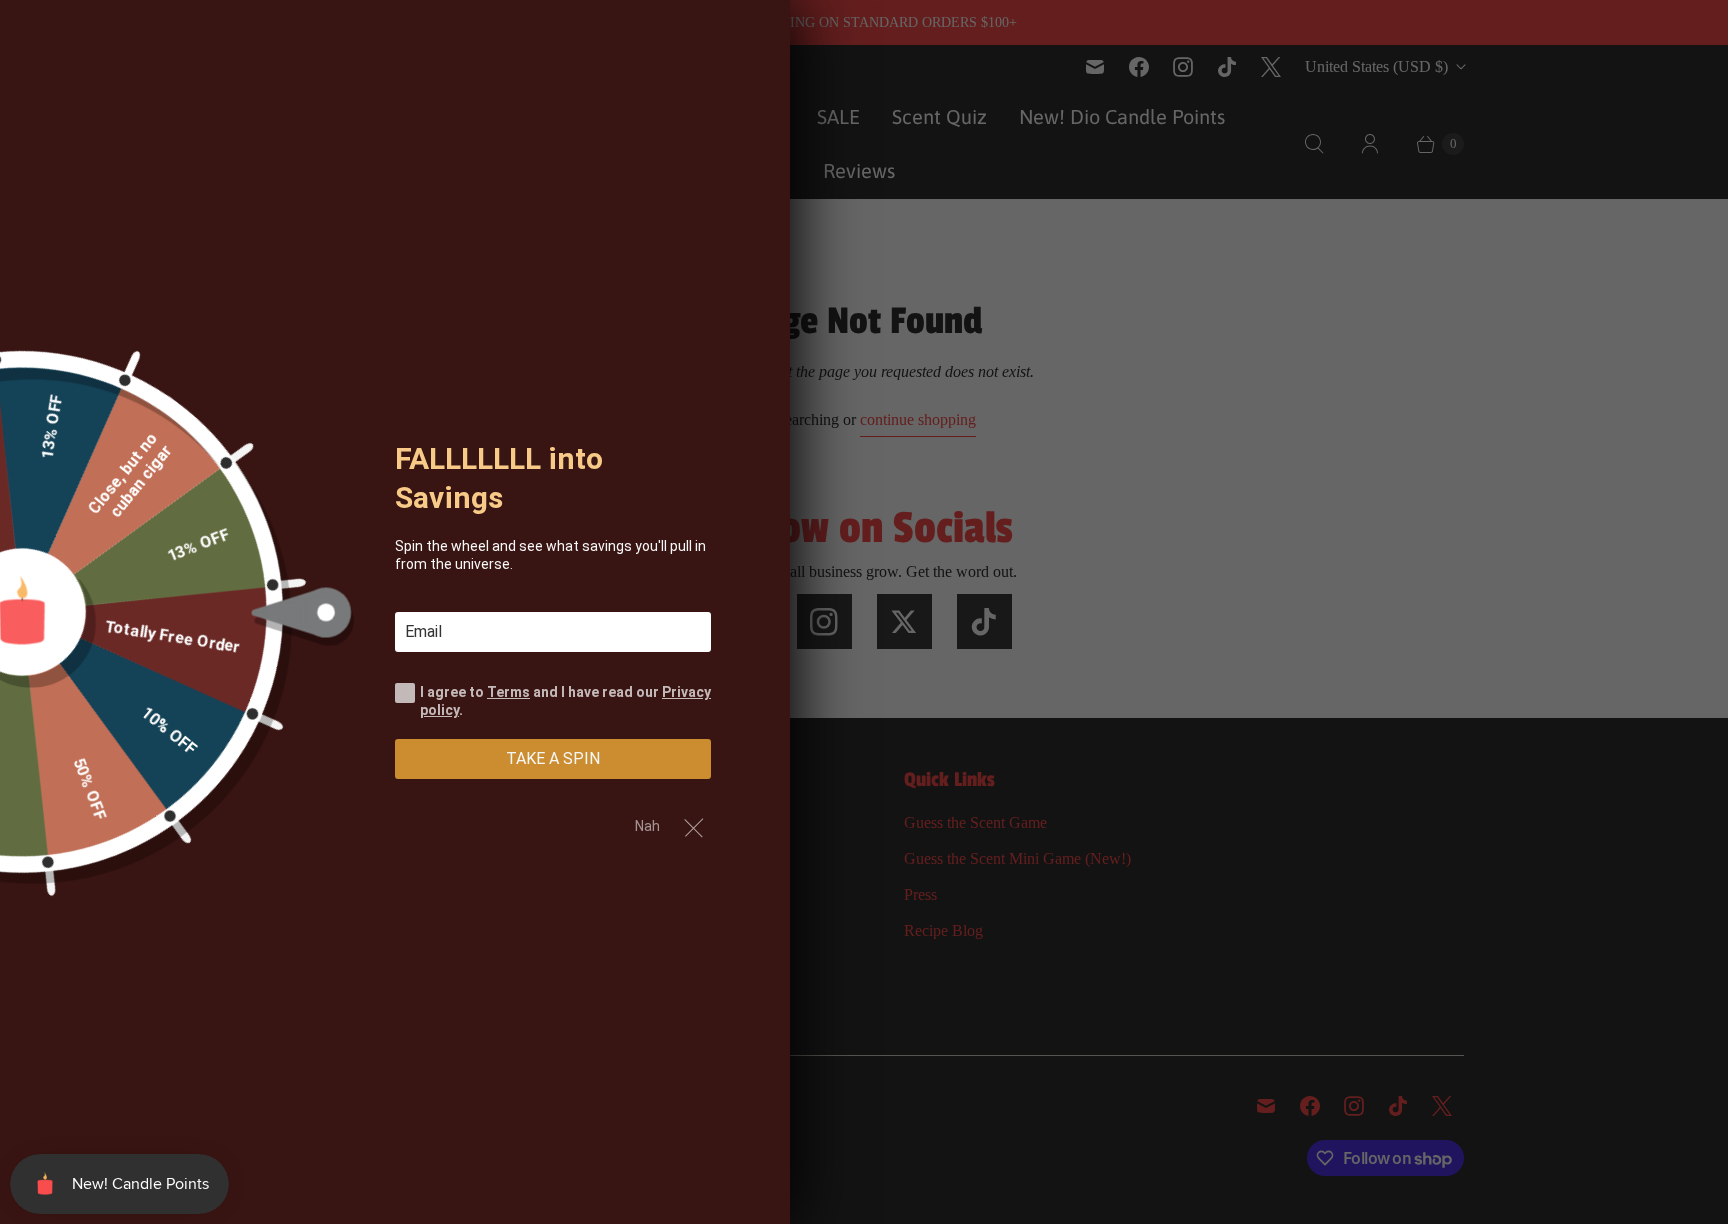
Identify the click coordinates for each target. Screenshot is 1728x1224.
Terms (508, 692)
